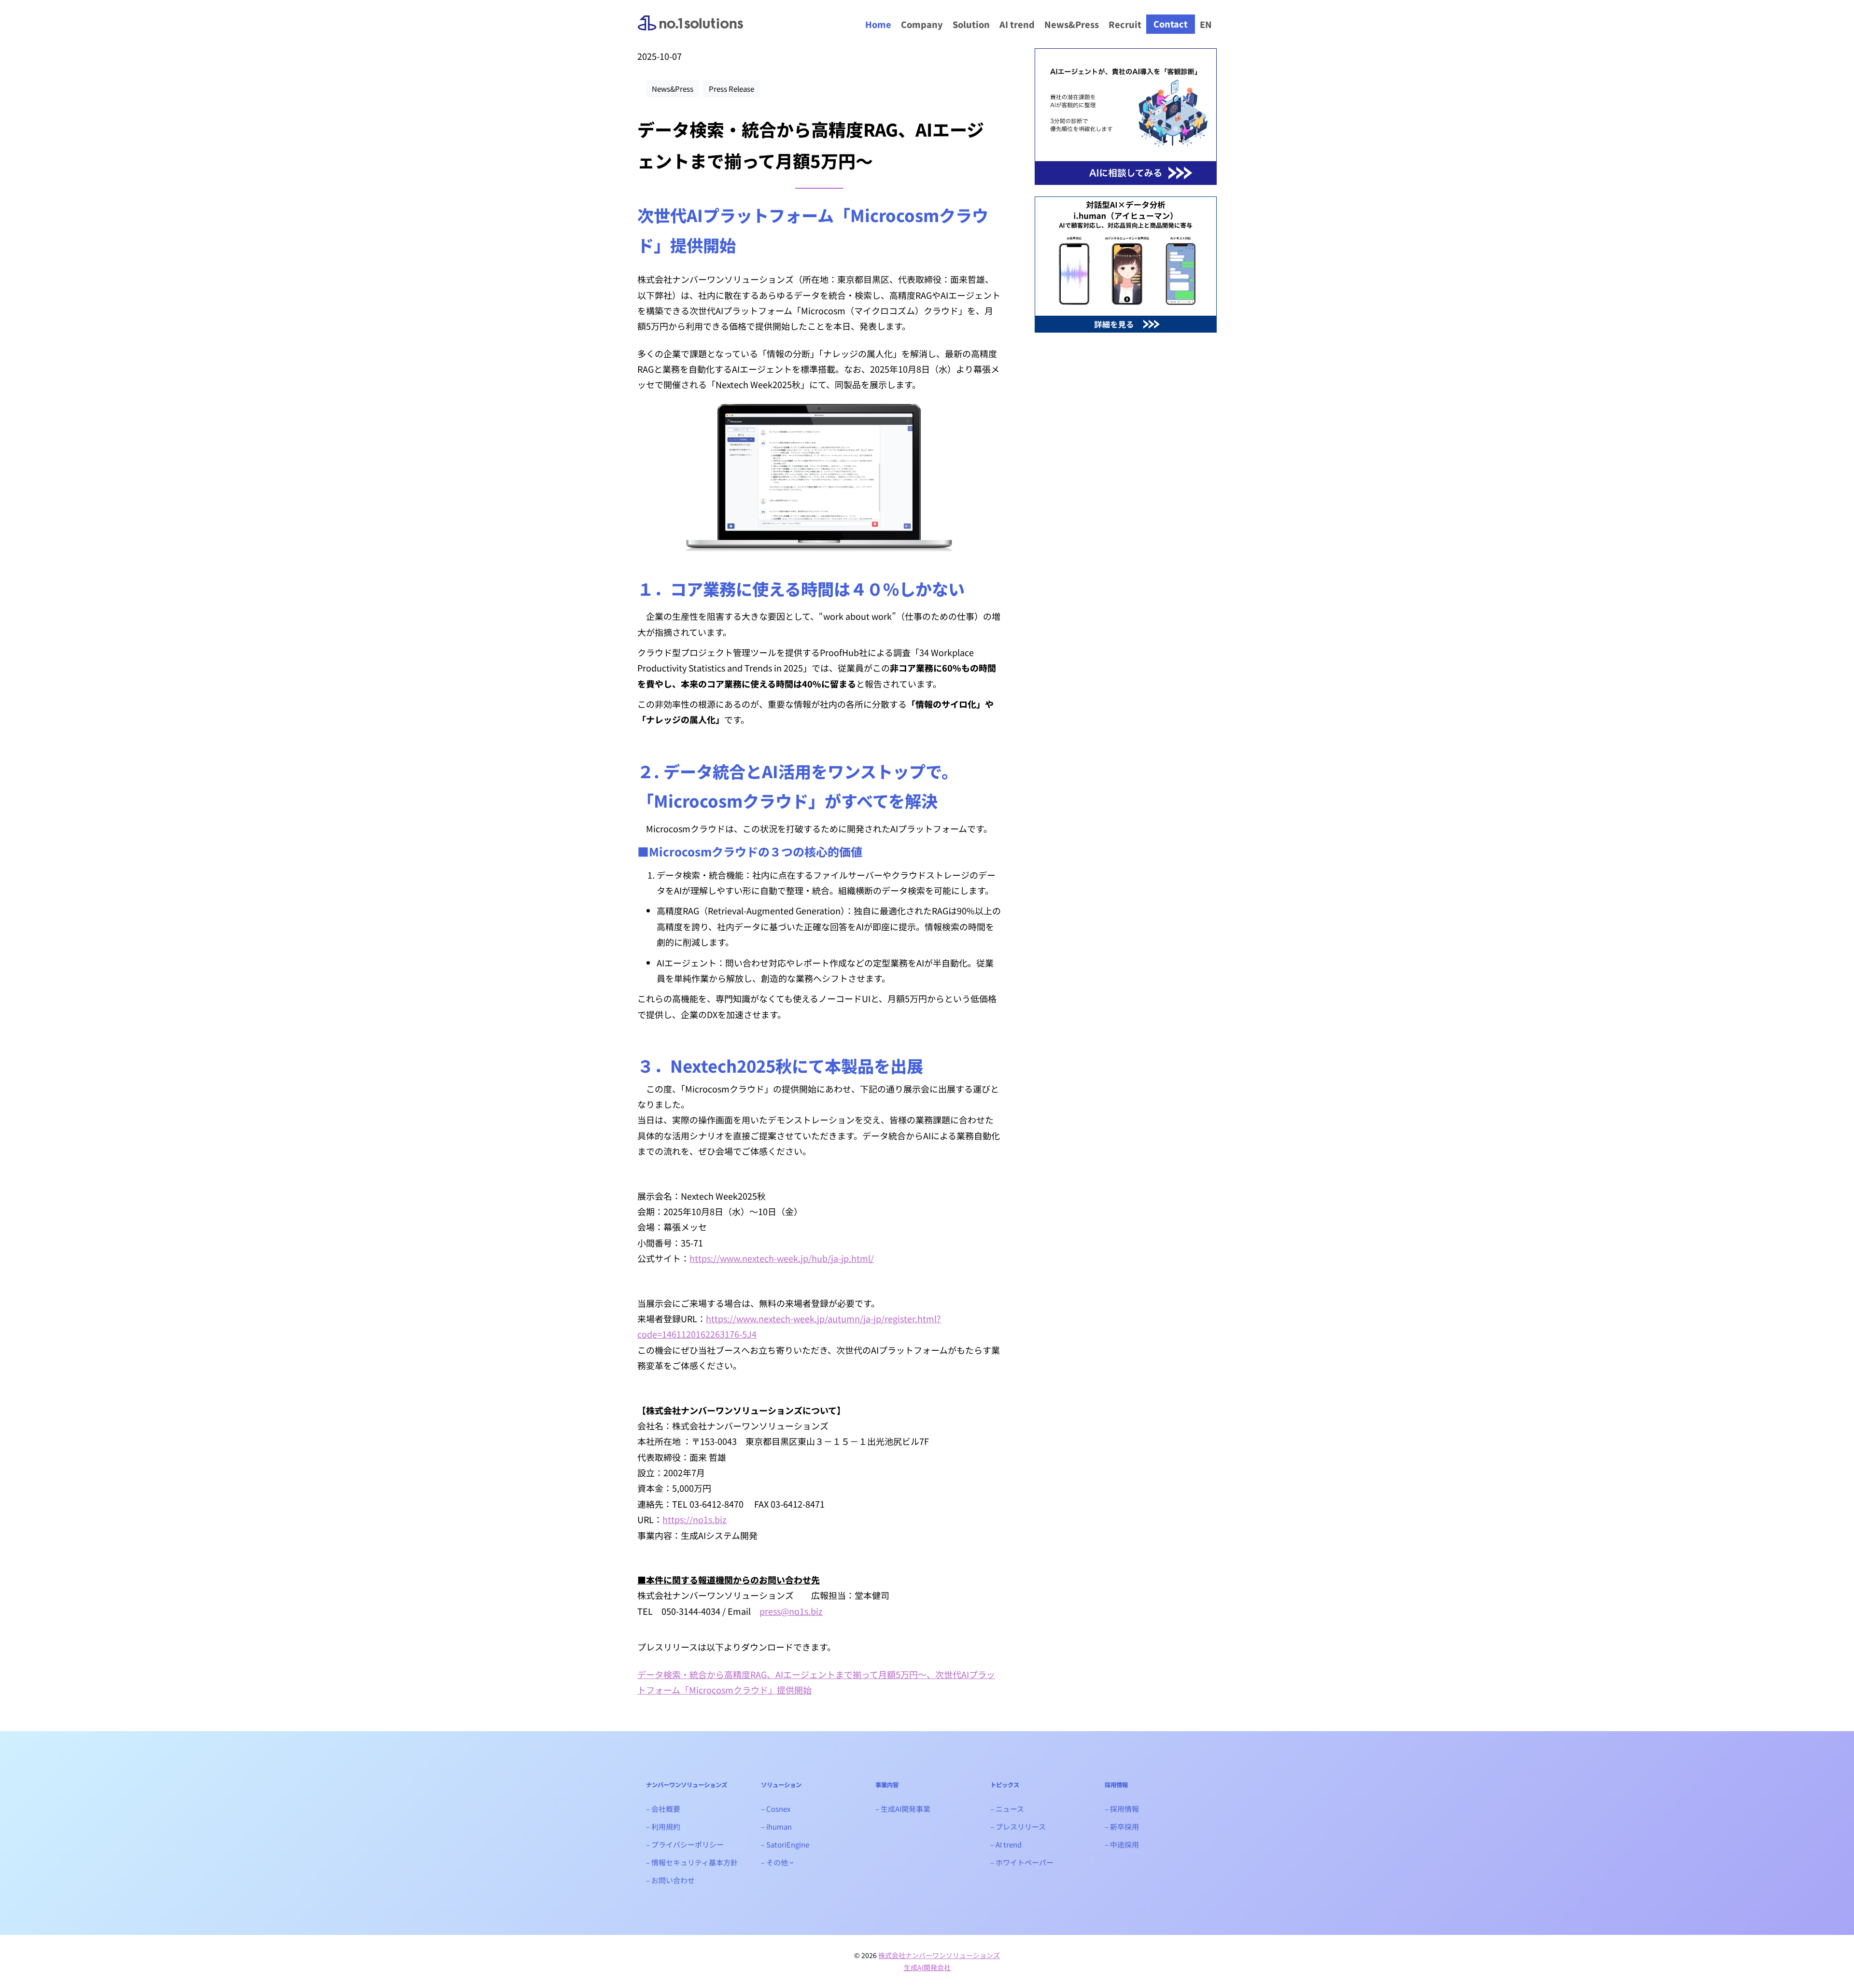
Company (922, 24)
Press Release (731, 89)
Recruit (1125, 24)
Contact (1171, 24)
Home (878, 24)
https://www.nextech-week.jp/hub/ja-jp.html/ (782, 1258)
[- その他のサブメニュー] (792, 1862)
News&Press (1072, 24)
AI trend (1017, 24)
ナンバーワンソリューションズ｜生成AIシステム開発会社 (690, 31)
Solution (971, 24)
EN (1206, 24)
